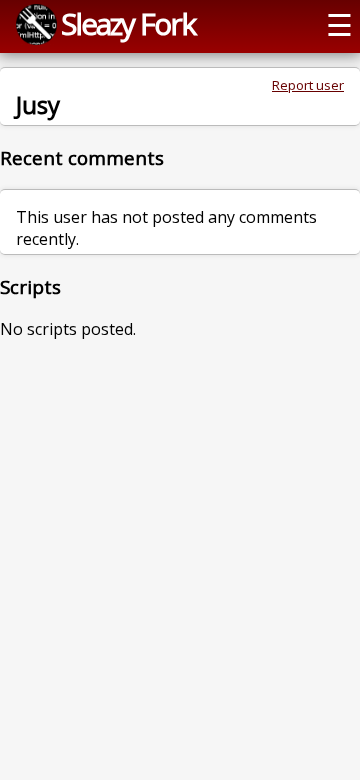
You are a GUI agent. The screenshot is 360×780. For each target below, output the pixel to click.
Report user (308, 85)
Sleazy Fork (128, 23)
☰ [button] (339, 24)
